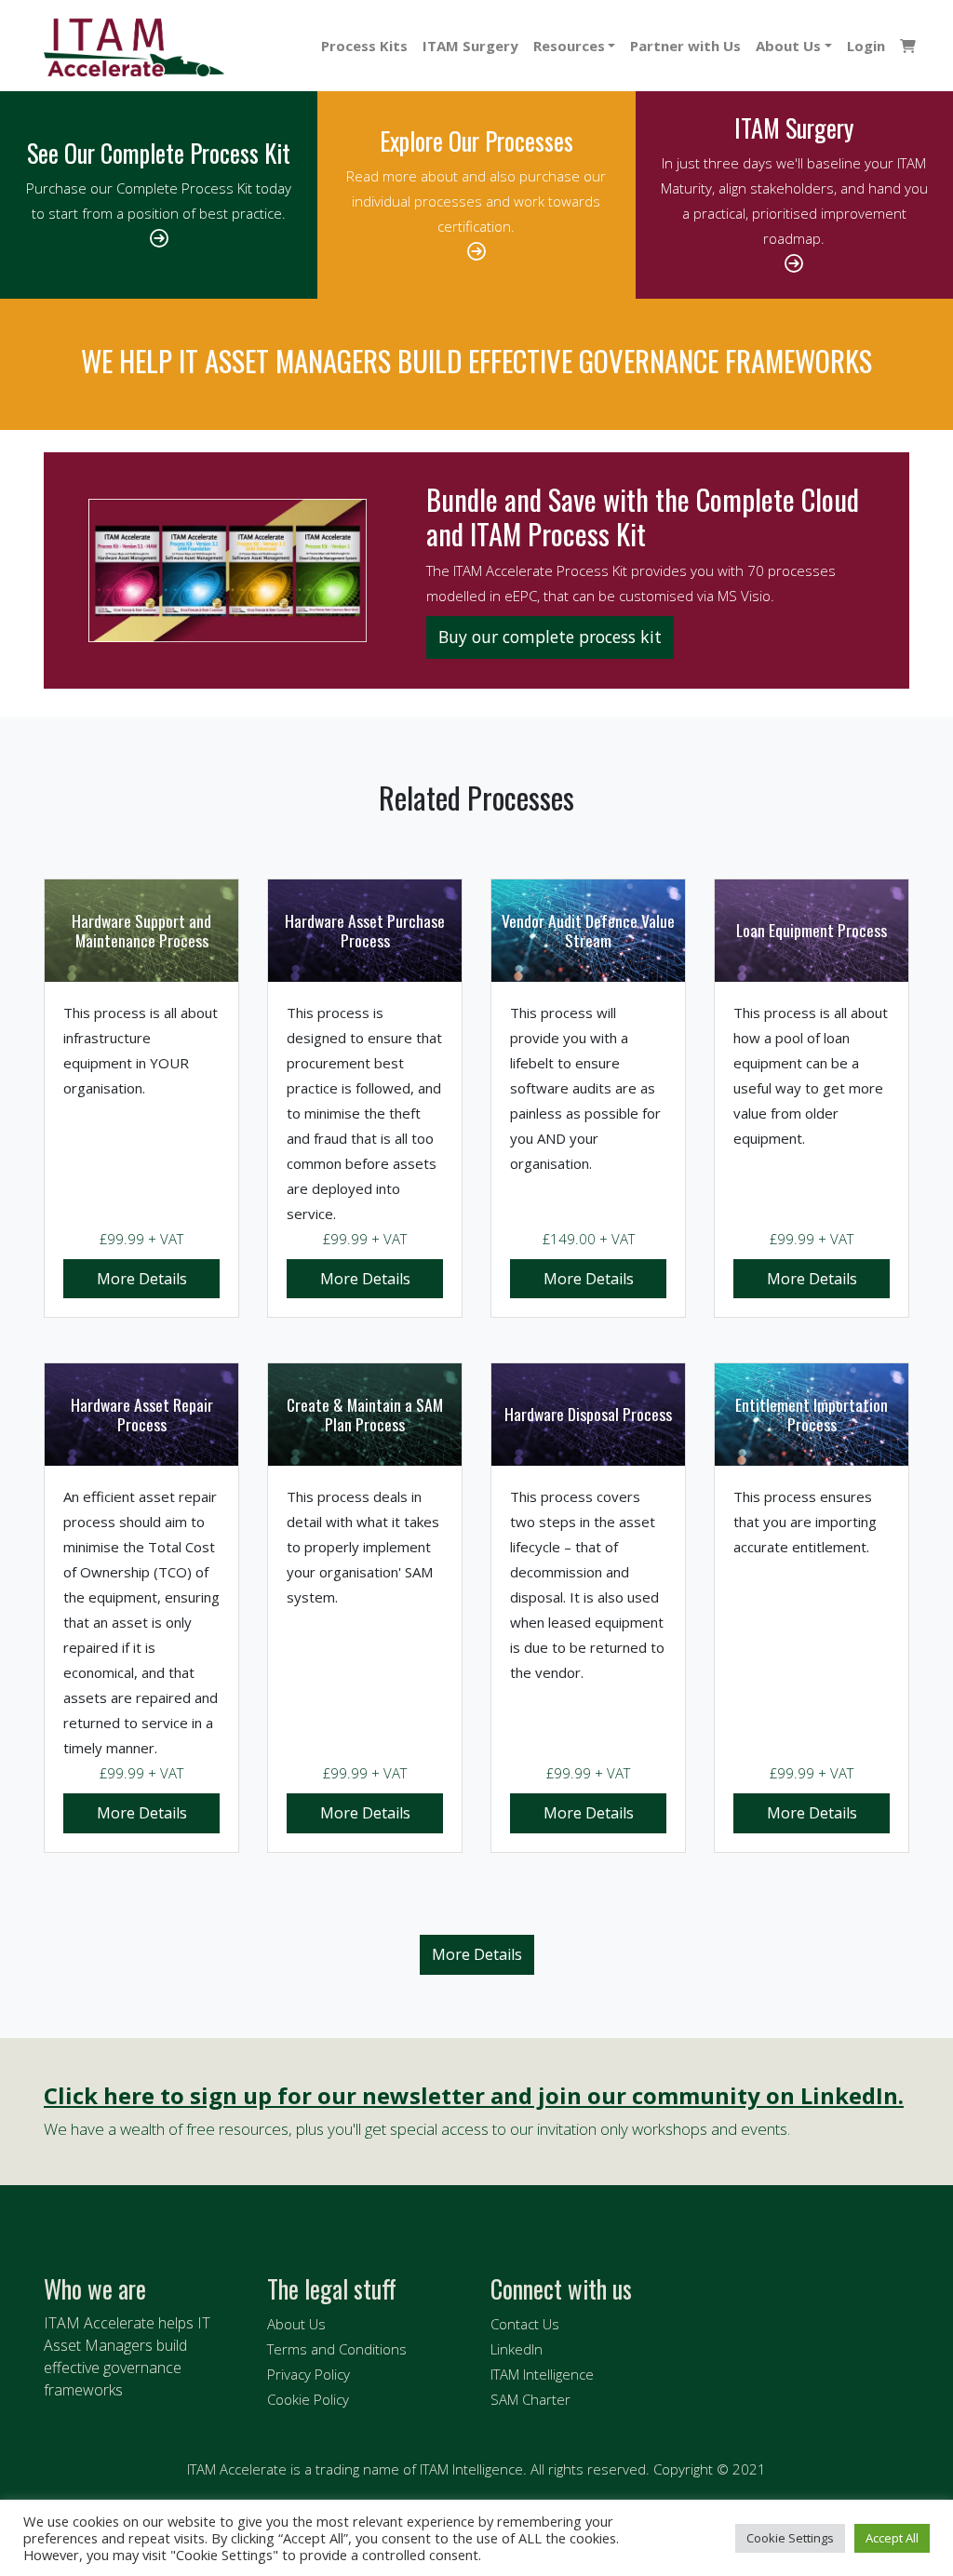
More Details (141, 1279)
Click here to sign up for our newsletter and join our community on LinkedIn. (474, 2096)
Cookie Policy (308, 2399)
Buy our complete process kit (550, 637)
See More (477, 1955)
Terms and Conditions (337, 2349)
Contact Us (525, 2324)
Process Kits (364, 46)
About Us (788, 46)
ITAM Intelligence (542, 2374)
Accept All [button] (892, 2538)
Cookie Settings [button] (790, 2538)
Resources (569, 46)
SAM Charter (530, 2399)
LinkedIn (517, 2349)
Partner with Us (685, 46)
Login (866, 46)
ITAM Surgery (470, 46)
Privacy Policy (309, 2374)
